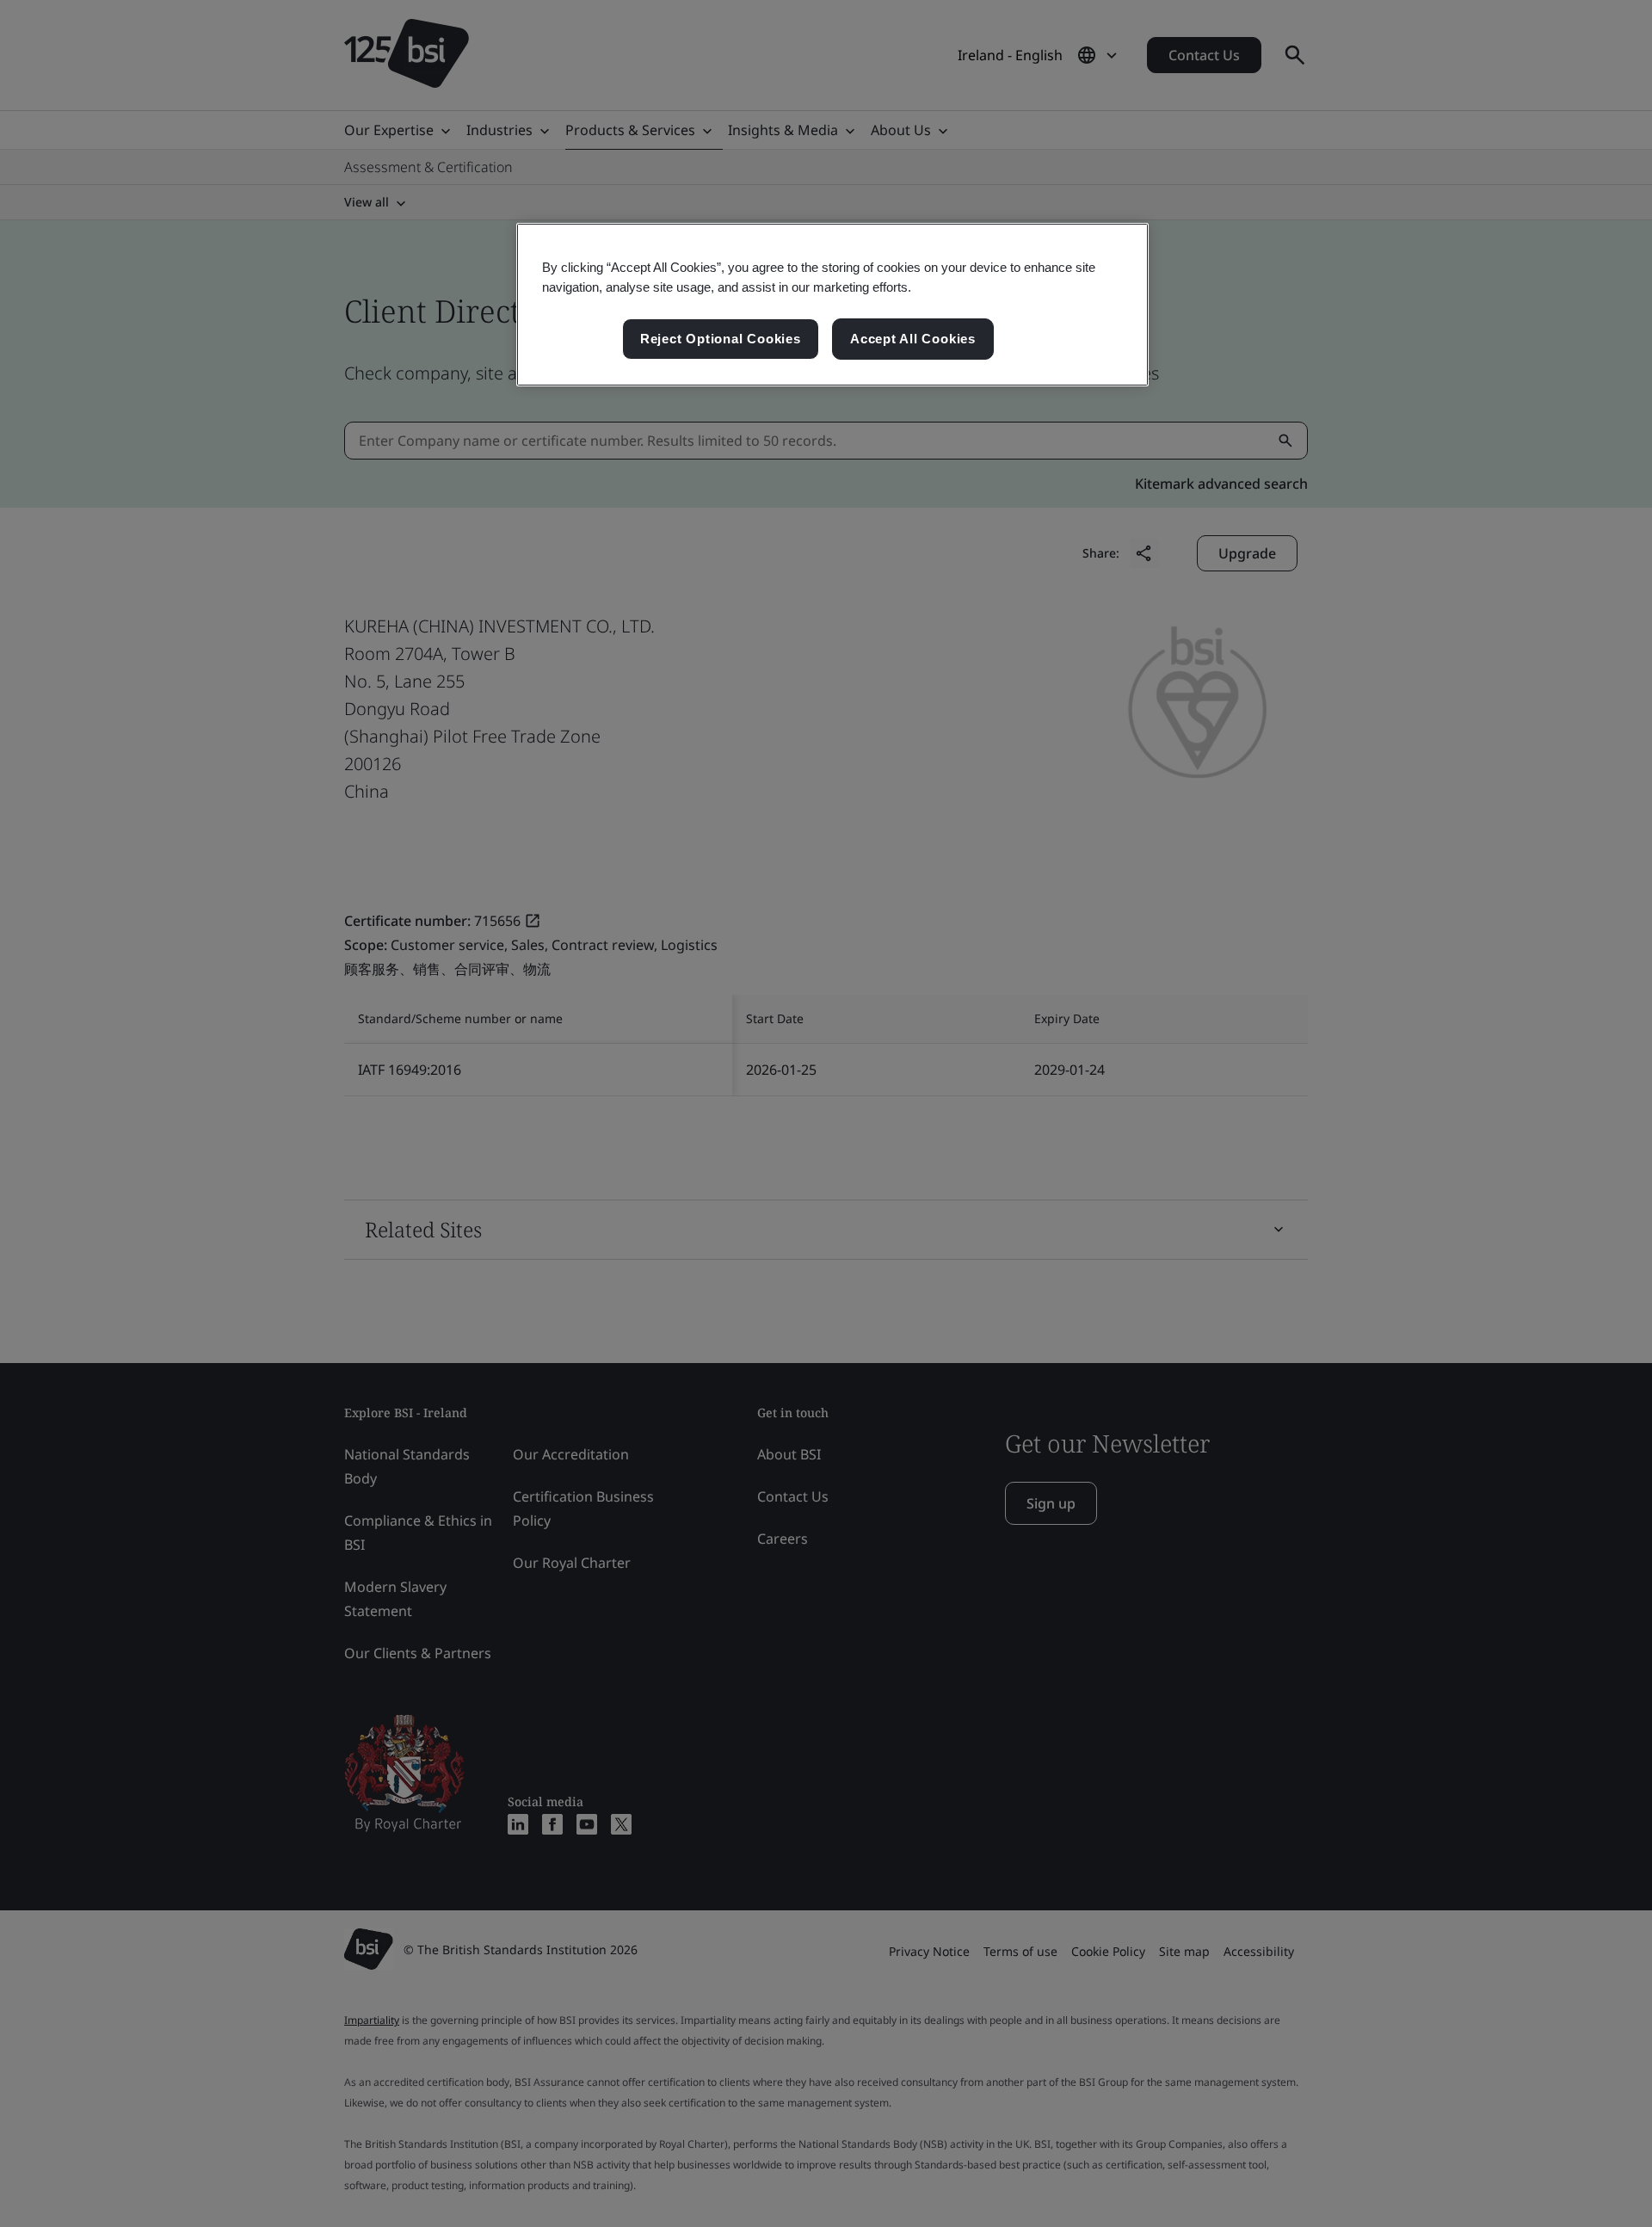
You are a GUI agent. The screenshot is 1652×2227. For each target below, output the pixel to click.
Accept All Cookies (913, 339)
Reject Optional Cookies (721, 339)
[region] (832, 305)
